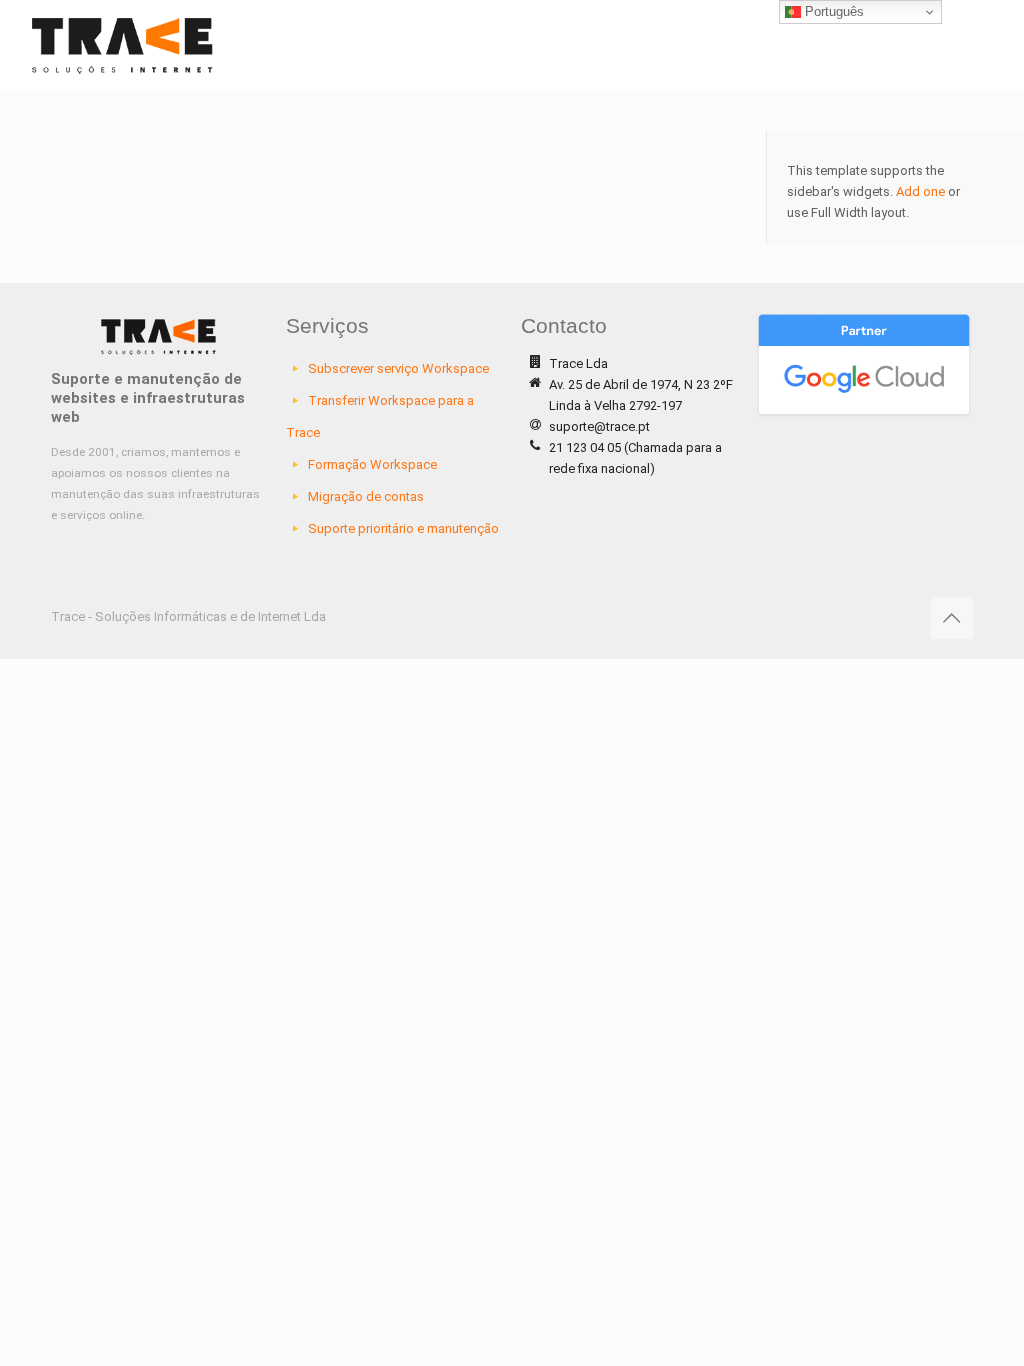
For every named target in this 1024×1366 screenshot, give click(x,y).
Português (832, 11)
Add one (920, 191)
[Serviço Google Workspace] (122, 45)
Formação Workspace (372, 464)
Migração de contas (366, 496)
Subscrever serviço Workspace (398, 368)
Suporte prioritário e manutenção (403, 528)
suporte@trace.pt (599, 426)
